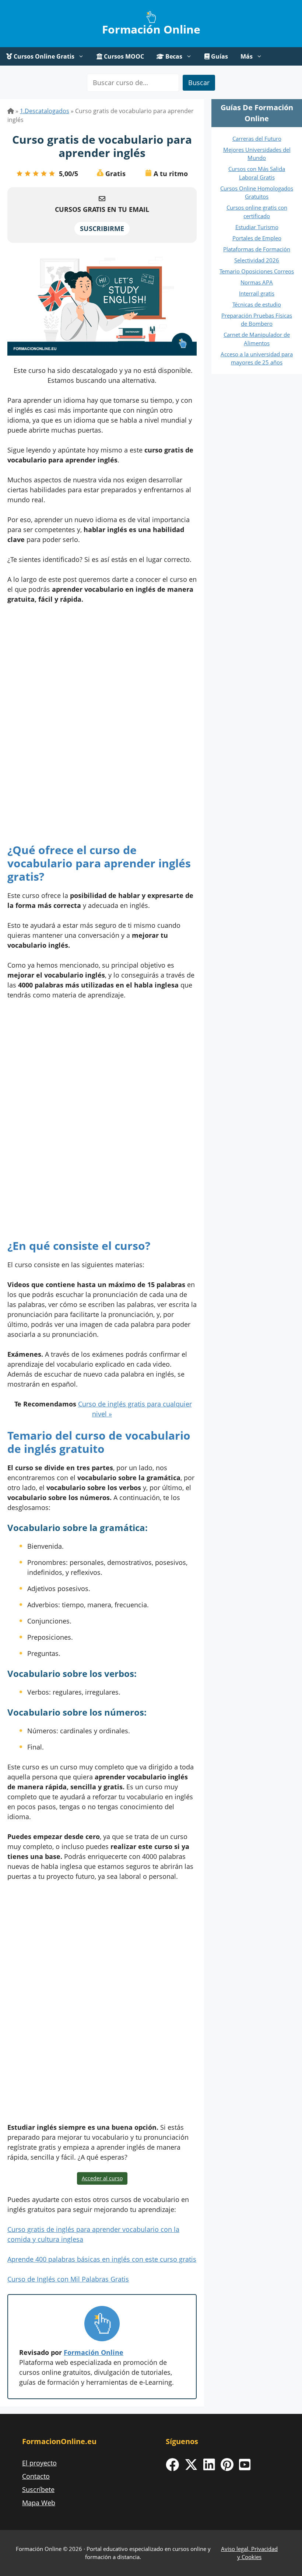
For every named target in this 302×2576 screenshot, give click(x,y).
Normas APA (257, 282)
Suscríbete (38, 2489)
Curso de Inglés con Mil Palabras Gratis (68, 2279)
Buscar (199, 83)
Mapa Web (39, 2503)
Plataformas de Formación (257, 249)
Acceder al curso (102, 2178)
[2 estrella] (28, 174)
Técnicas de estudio (257, 304)
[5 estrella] (52, 174)
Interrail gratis (257, 293)
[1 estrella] (20, 174)
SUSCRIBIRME (102, 228)
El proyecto (39, 2463)
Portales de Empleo (257, 238)
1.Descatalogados (45, 111)
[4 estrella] (44, 174)
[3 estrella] (36, 174)
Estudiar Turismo (257, 227)
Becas (173, 56)
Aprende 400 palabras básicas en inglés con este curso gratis (102, 2259)
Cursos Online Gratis (43, 56)
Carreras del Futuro (257, 139)
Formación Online (151, 29)
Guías (219, 56)
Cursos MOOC (123, 56)
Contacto (36, 2476)
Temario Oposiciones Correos (257, 271)
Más (247, 56)
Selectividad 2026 (257, 260)
